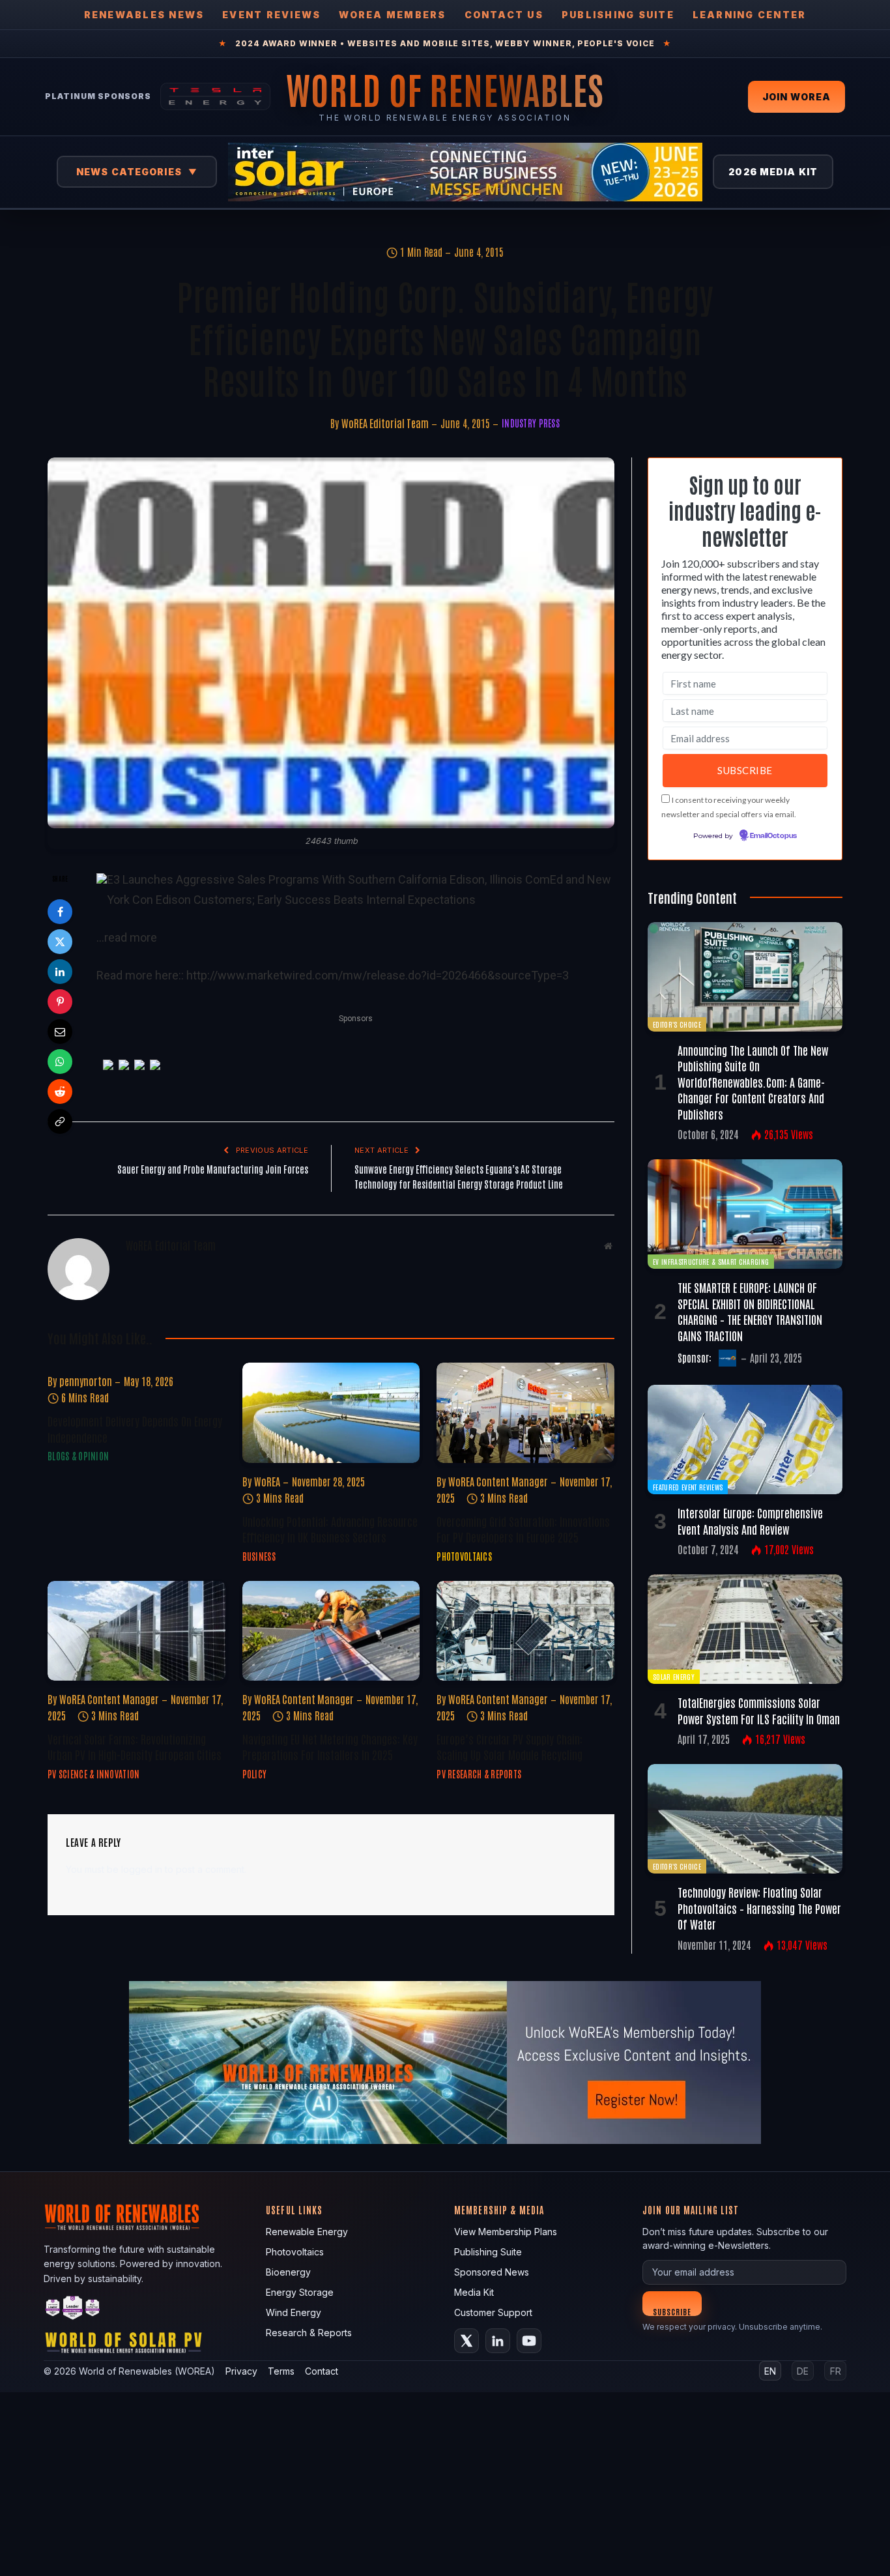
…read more (127, 937)
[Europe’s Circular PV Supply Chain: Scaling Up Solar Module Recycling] (525, 1631)
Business (259, 1556)
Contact (322, 2371)
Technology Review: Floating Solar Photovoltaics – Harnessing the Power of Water (759, 1908)
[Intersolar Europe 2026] (465, 172)
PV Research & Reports (479, 1774)
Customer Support (493, 2312)
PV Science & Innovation (93, 1774)
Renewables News (144, 15)
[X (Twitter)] (467, 2341)
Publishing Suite (618, 15)
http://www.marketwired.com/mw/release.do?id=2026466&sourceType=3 (378, 975)
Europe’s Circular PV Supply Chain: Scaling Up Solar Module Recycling (510, 1746)
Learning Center (750, 15)
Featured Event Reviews (688, 1487)
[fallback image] (445, 2062)
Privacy (241, 2371)
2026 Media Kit (773, 172)
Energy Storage (300, 2292)
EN (770, 2371)
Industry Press (531, 423)
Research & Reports (309, 2333)
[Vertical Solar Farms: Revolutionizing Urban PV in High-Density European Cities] (136, 1631)
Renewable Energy (307, 2232)
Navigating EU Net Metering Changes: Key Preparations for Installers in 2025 (330, 1746)
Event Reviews (271, 15)
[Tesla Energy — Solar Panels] (215, 96)
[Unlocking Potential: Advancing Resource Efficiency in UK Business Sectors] (331, 1412)
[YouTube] (529, 2341)
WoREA (267, 1481)
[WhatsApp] (60, 1062)
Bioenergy (288, 2272)
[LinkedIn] (60, 972)
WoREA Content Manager (498, 1481)
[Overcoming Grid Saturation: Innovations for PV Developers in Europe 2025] (525, 1412)
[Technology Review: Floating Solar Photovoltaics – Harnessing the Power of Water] (745, 1819)
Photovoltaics (464, 1556)
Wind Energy (294, 2312)
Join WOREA (797, 97)
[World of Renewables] (73, 2310)
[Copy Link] (60, 1122)
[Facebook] (60, 912)
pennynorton (86, 1381)
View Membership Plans (506, 2232)
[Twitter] (60, 942)
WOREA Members (392, 15)
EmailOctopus (773, 836)
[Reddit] (60, 1092)
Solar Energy (674, 1676)
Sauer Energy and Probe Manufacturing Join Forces (213, 1169)
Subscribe (672, 2311)
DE (803, 2371)
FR (836, 2371)
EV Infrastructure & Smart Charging (711, 1261)
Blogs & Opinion (78, 1456)
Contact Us (504, 15)
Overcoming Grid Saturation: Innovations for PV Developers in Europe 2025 (523, 1529)
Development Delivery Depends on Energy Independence (135, 1428)
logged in (142, 1869)
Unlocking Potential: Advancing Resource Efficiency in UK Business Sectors (330, 1529)
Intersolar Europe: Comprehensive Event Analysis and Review (750, 1520)
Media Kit (474, 2292)
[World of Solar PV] (123, 2346)
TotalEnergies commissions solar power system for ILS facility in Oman (759, 1710)
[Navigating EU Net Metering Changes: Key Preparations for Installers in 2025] (331, 1631)
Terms (281, 2371)
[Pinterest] (60, 1002)
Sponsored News (492, 2272)
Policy (255, 1774)
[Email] (60, 1032)
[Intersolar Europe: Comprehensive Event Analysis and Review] (745, 1440)
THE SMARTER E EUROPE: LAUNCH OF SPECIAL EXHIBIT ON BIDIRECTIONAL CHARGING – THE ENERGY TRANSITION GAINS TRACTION (750, 1311)
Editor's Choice (677, 1024)
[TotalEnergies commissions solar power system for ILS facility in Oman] (745, 1629)
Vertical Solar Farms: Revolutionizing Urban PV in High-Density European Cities (135, 1746)
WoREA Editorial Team (385, 423)
